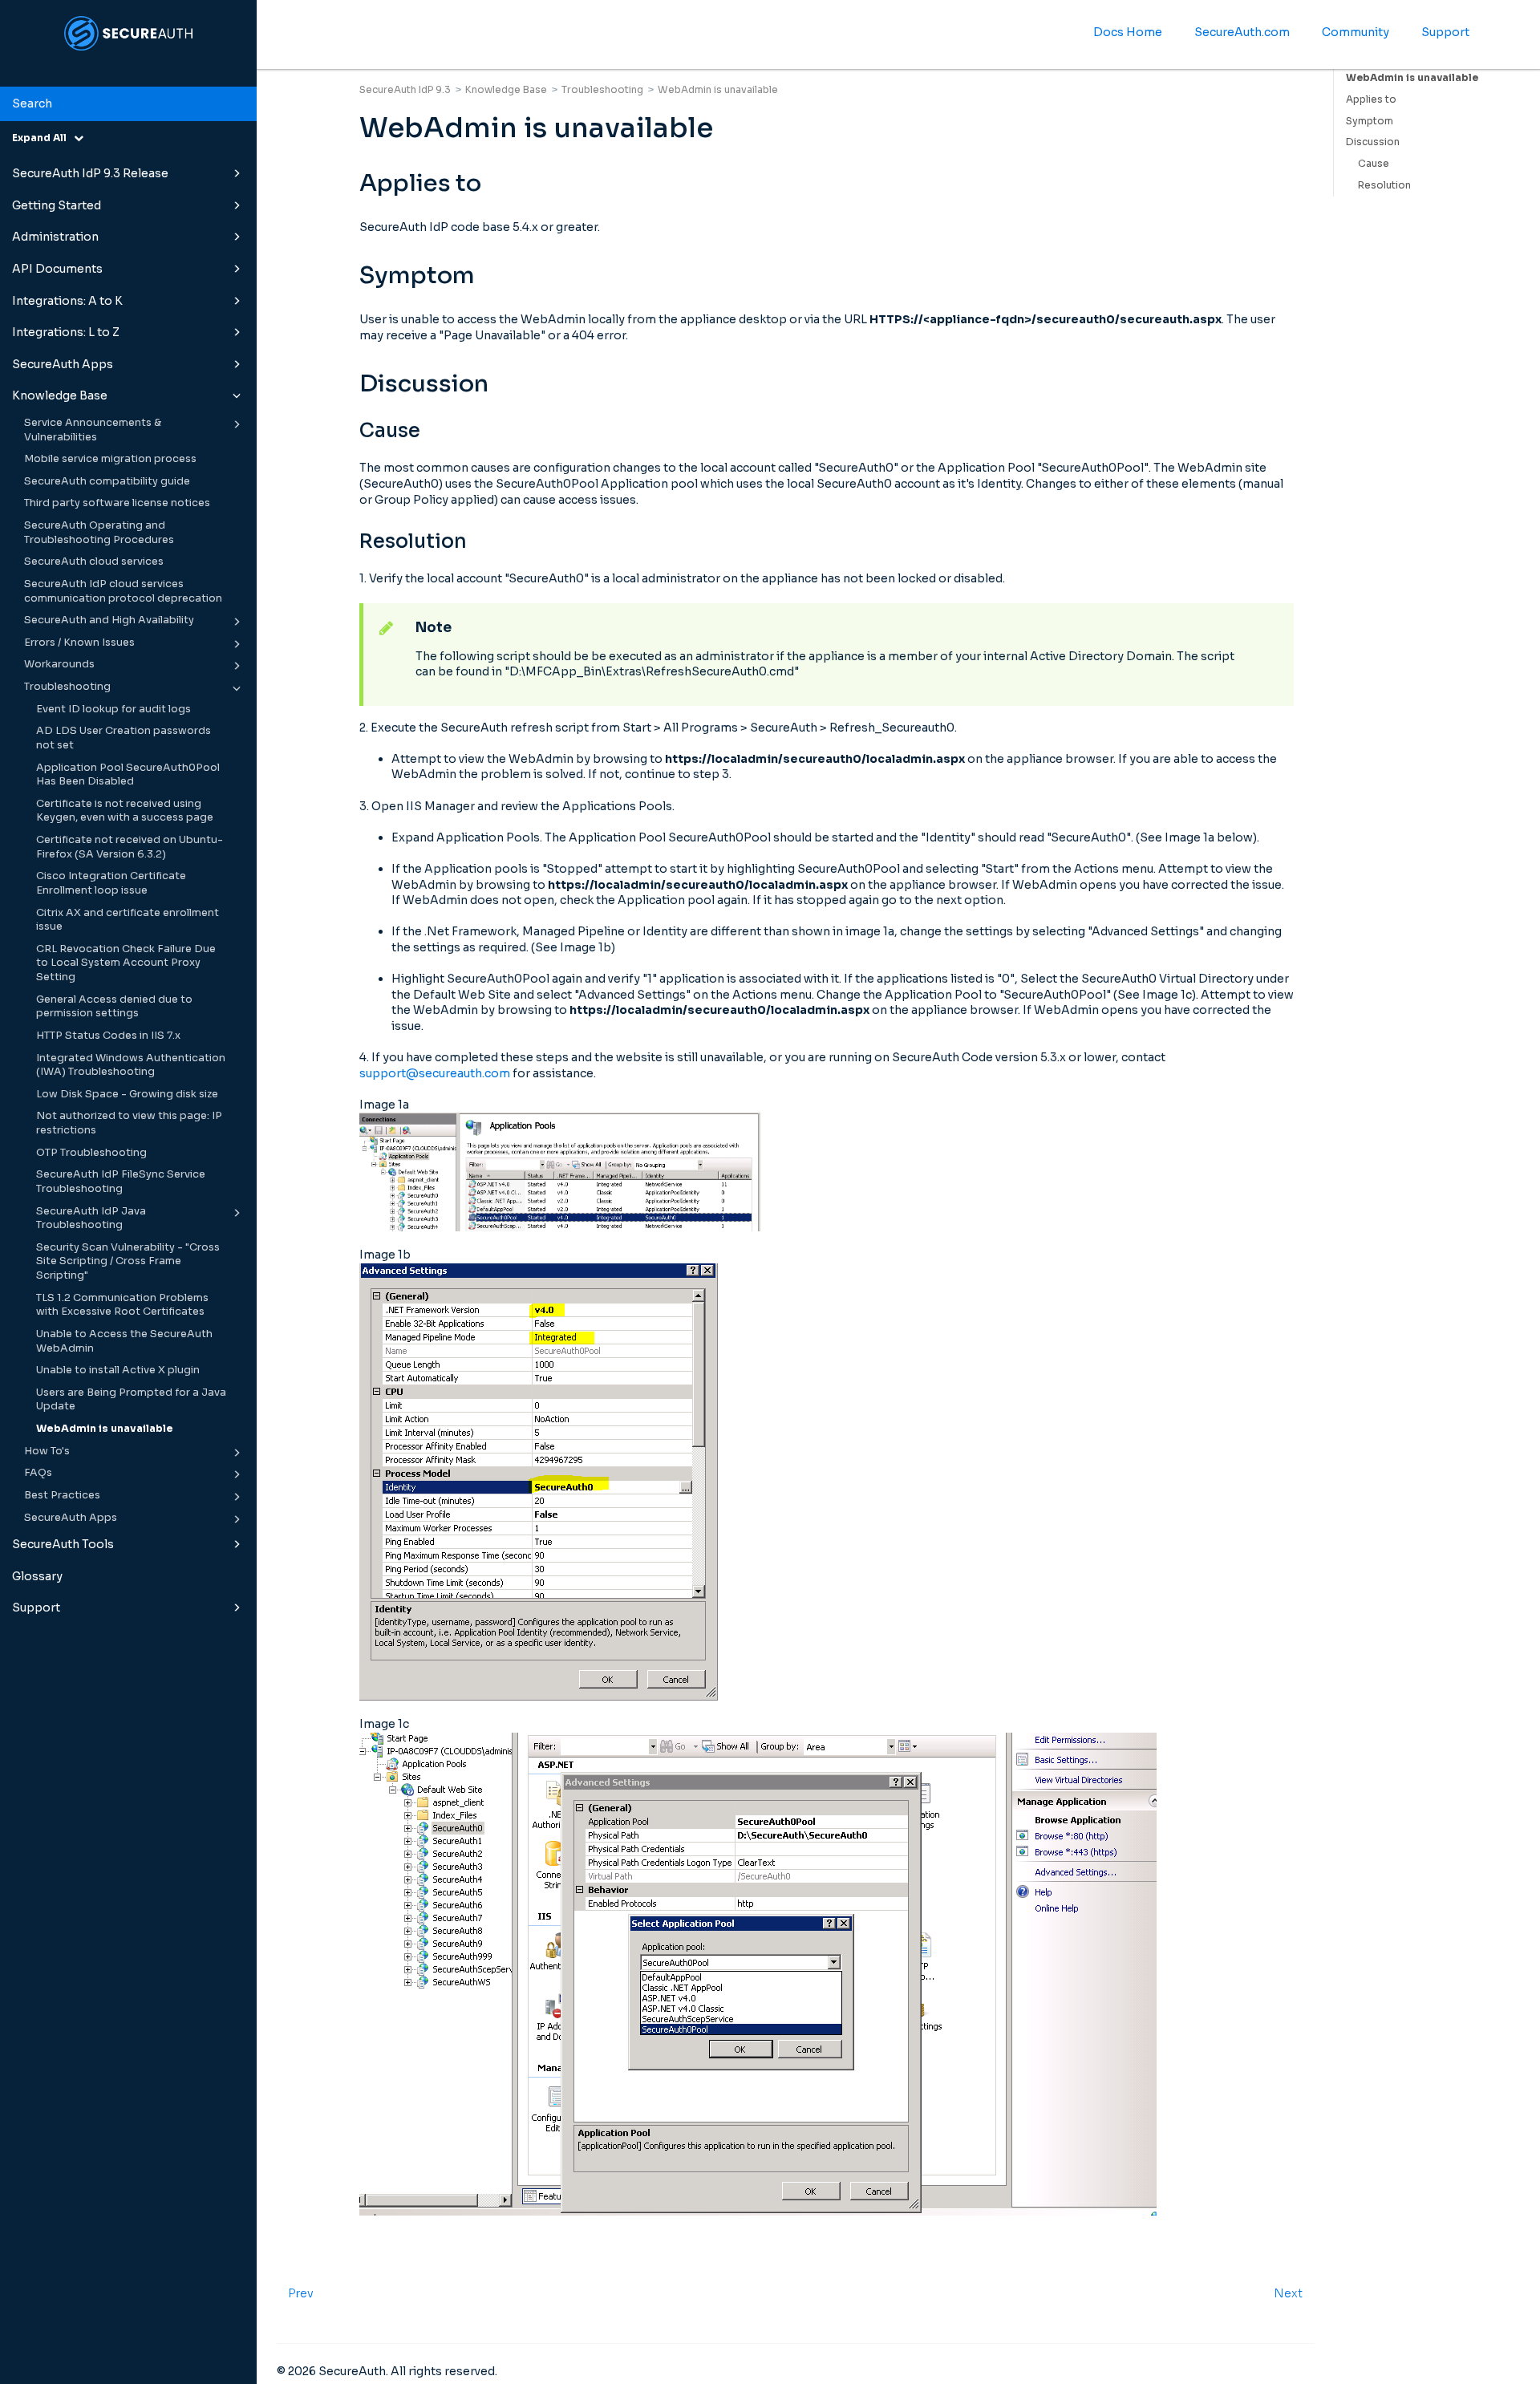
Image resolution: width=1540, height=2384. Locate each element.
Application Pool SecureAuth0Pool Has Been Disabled (128, 775)
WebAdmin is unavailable (105, 1429)
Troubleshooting (67, 687)
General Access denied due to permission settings (114, 1007)
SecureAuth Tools (63, 1544)
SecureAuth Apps (63, 364)
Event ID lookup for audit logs (113, 709)
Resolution (1384, 185)
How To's (47, 1451)
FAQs (38, 1473)
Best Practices (62, 1495)
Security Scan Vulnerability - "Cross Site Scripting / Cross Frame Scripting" (128, 1261)
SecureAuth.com (1242, 32)
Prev (301, 2293)
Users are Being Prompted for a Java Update (131, 1400)
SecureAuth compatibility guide (107, 481)
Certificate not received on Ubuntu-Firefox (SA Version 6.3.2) (130, 847)
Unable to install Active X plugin (118, 1370)
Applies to (1371, 99)
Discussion (1373, 142)
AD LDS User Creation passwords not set (124, 738)
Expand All (43, 138)
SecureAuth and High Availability (109, 620)
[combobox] (128, 104)
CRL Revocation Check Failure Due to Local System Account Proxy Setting (126, 963)
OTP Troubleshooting (91, 1153)
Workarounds (59, 664)
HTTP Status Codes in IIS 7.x (108, 1036)
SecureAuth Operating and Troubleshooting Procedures (99, 533)
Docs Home (1128, 32)
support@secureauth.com (435, 1073)
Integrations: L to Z (66, 332)
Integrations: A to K (67, 301)
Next (1288, 2293)
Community (1356, 32)
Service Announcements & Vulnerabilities (93, 430)
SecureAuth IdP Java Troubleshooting (91, 1218)
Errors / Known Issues (79, 643)
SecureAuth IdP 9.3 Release (90, 173)
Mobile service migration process (110, 459)
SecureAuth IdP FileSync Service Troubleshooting (121, 1182)
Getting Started (57, 205)
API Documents (57, 269)
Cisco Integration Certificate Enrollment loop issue (111, 883)
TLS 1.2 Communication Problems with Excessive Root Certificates (122, 1305)
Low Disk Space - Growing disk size (127, 1094)
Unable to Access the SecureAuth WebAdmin (124, 1341)
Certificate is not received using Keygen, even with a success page (125, 811)
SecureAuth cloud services (94, 562)
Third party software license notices (117, 503)
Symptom (1370, 121)
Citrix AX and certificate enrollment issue (128, 920)
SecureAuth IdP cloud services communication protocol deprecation (123, 591)
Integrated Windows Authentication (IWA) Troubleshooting (131, 1065)
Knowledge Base (60, 395)
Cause (1374, 163)
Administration (55, 237)
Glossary (37, 1576)
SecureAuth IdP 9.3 (405, 89)
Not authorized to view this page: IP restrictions (129, 1123)
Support (36, 1608)
